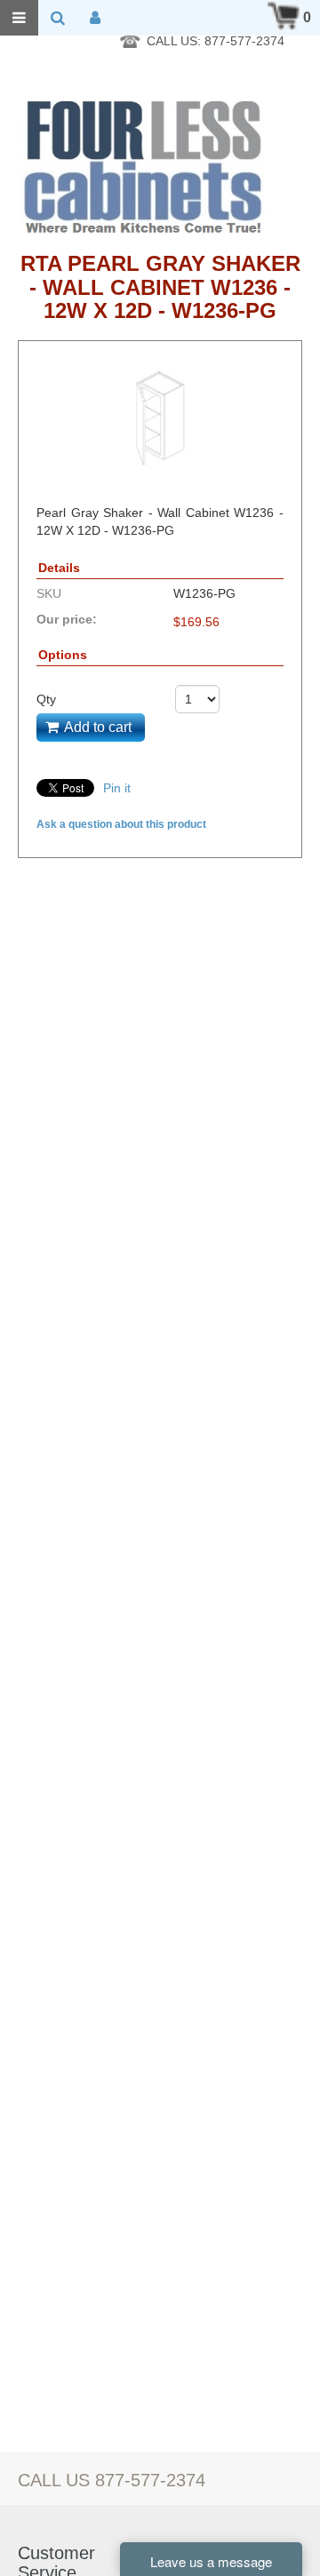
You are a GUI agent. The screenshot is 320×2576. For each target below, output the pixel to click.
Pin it (117, 788)
